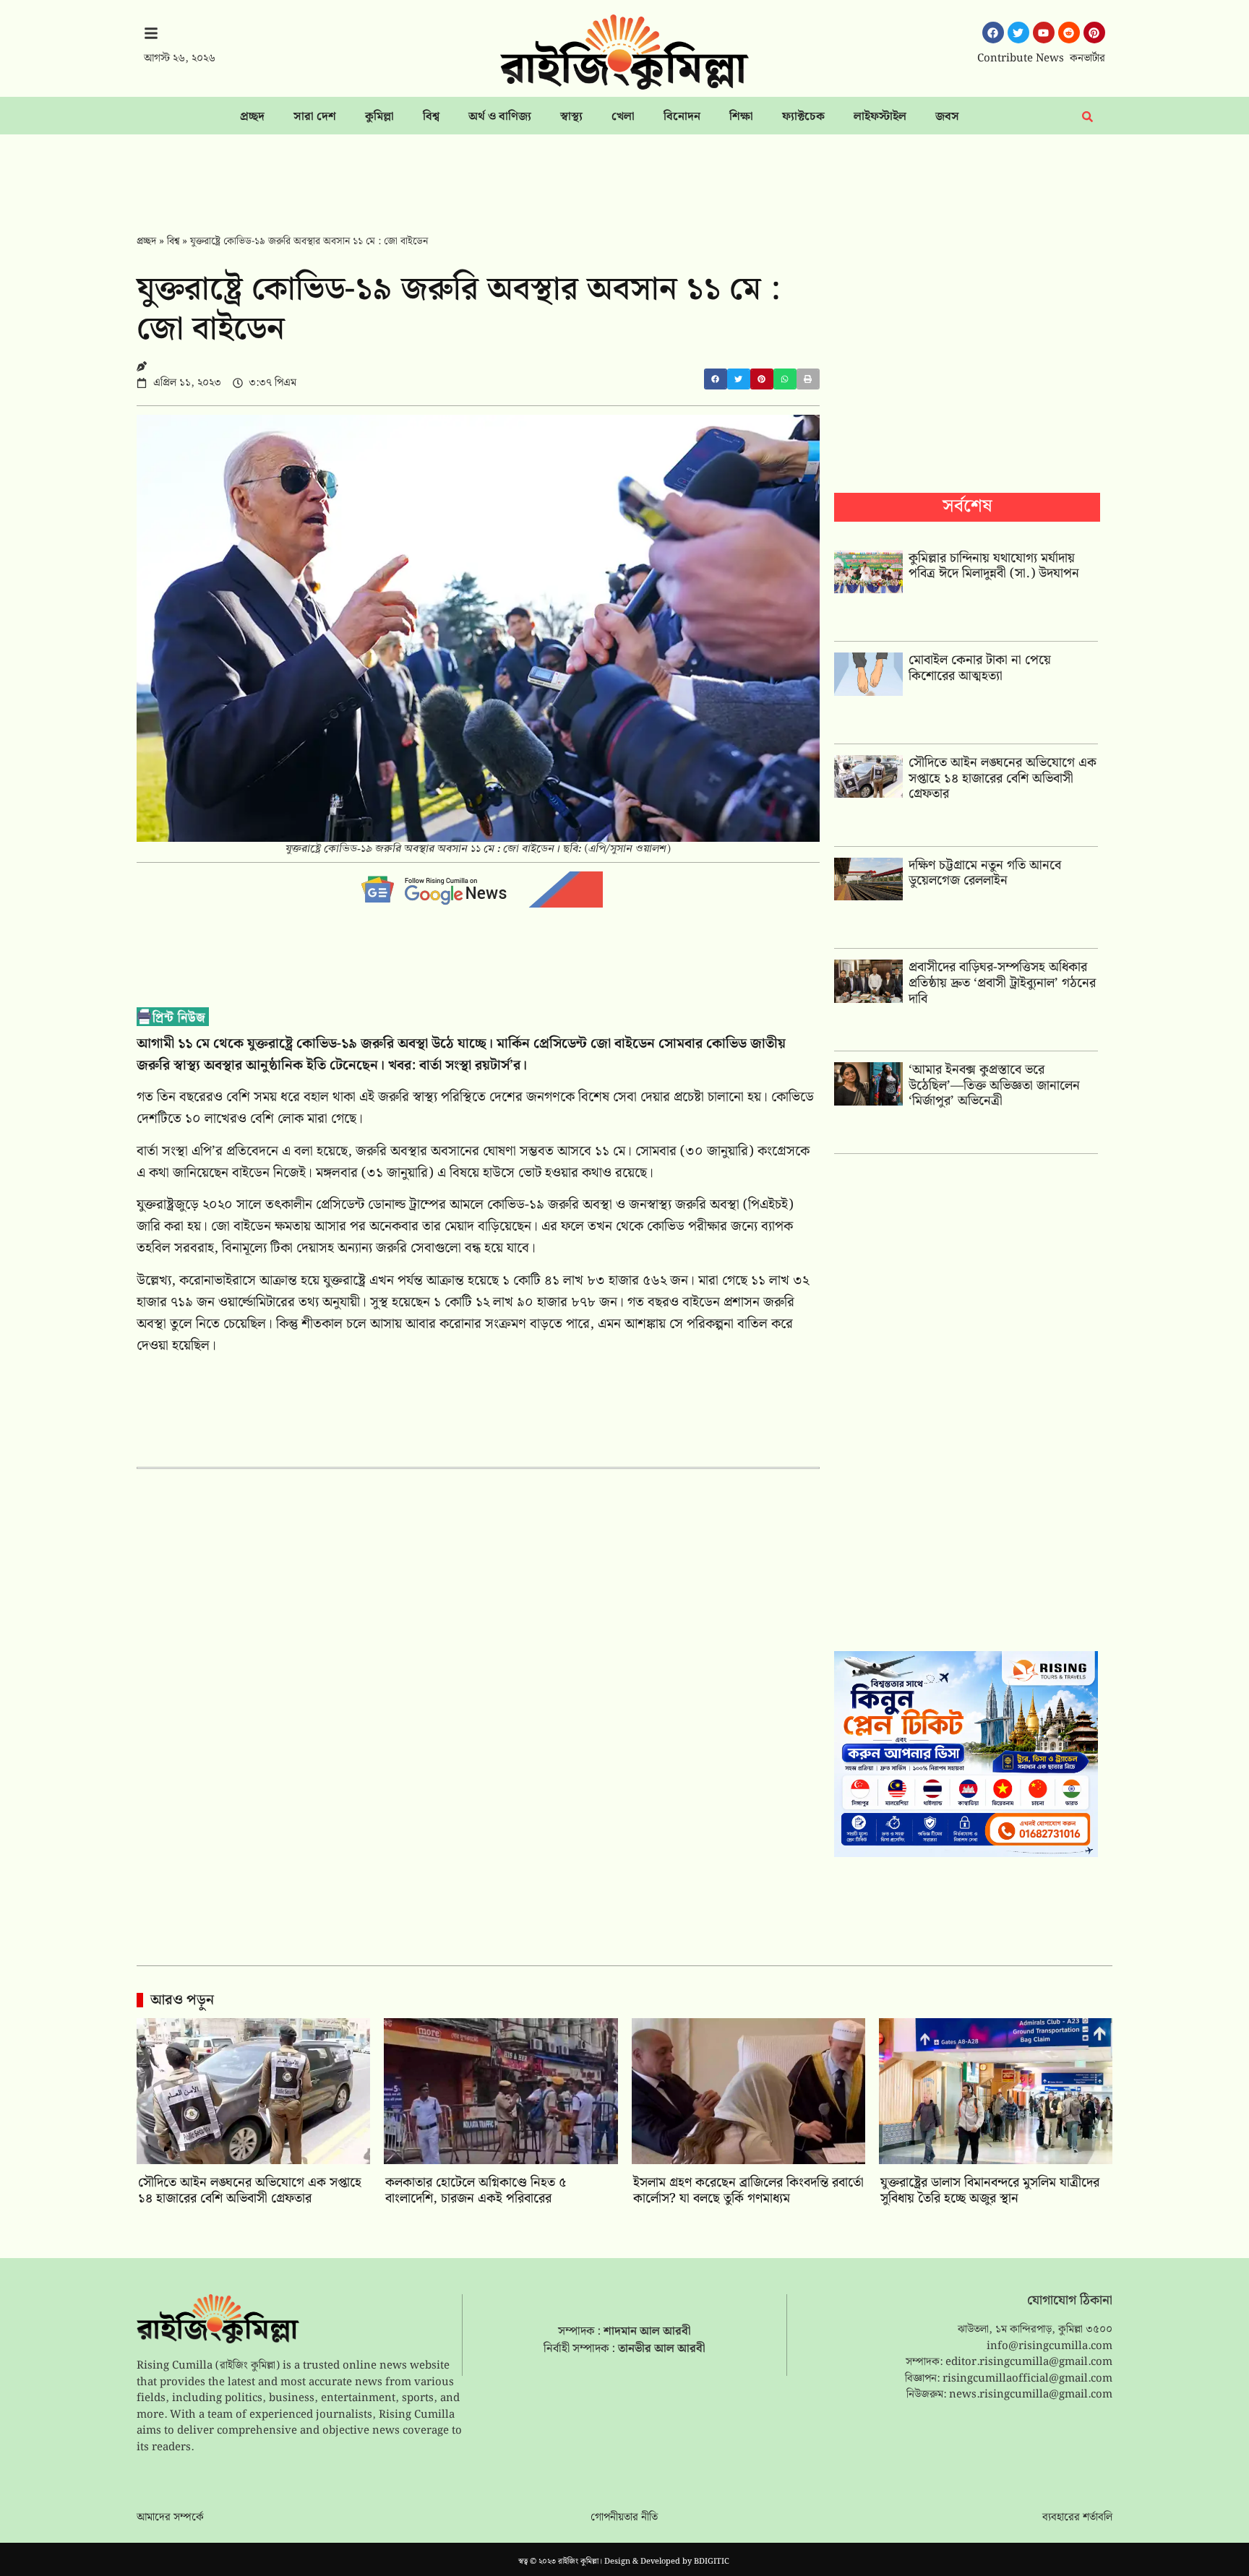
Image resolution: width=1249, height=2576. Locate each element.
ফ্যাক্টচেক (803, 117)
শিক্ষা (741, 117)
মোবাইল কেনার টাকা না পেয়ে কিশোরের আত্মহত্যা (980, 668)
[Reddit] (1069, 33)
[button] (716, 379)
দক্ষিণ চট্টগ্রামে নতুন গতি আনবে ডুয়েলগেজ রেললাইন (985, 873)
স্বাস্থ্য (571, 117)
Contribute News (1021, 59)
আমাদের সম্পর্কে (170, 2517)
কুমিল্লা (379, 117)
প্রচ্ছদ (252, 117)
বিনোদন (682, 117)
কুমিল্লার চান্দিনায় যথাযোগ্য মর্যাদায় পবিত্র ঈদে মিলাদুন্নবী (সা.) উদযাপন (994, 566)
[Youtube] (1044, 33)
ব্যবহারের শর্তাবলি (1077, 2517)
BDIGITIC (712, 2562)
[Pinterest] (1094, 33)
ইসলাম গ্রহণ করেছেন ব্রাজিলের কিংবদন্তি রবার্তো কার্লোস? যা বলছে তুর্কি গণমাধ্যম (748, 2191)
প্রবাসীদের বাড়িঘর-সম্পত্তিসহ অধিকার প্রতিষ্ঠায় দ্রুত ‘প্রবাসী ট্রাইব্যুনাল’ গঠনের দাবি (1002, 983)
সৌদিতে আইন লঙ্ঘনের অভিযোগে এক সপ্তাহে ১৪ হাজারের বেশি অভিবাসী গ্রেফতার (1003, 778)
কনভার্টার (1087, 59)
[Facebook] (993, 33)
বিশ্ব (431, 117)
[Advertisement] (624, 174)
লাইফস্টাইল (880, 117)
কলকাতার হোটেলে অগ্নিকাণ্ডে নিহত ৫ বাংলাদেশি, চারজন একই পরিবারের (476, 2191)
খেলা (623, 117)
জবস (947, 117)
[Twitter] (1018, 33)
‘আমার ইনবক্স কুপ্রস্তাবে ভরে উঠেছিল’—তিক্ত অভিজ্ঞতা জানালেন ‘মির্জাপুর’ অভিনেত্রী (994, 1085)
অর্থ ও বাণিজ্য (500, 117)
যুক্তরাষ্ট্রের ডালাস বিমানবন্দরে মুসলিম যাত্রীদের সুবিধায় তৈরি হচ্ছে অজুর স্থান (990, 2191)
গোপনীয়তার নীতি (624, 2517)
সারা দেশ (315, 117)
